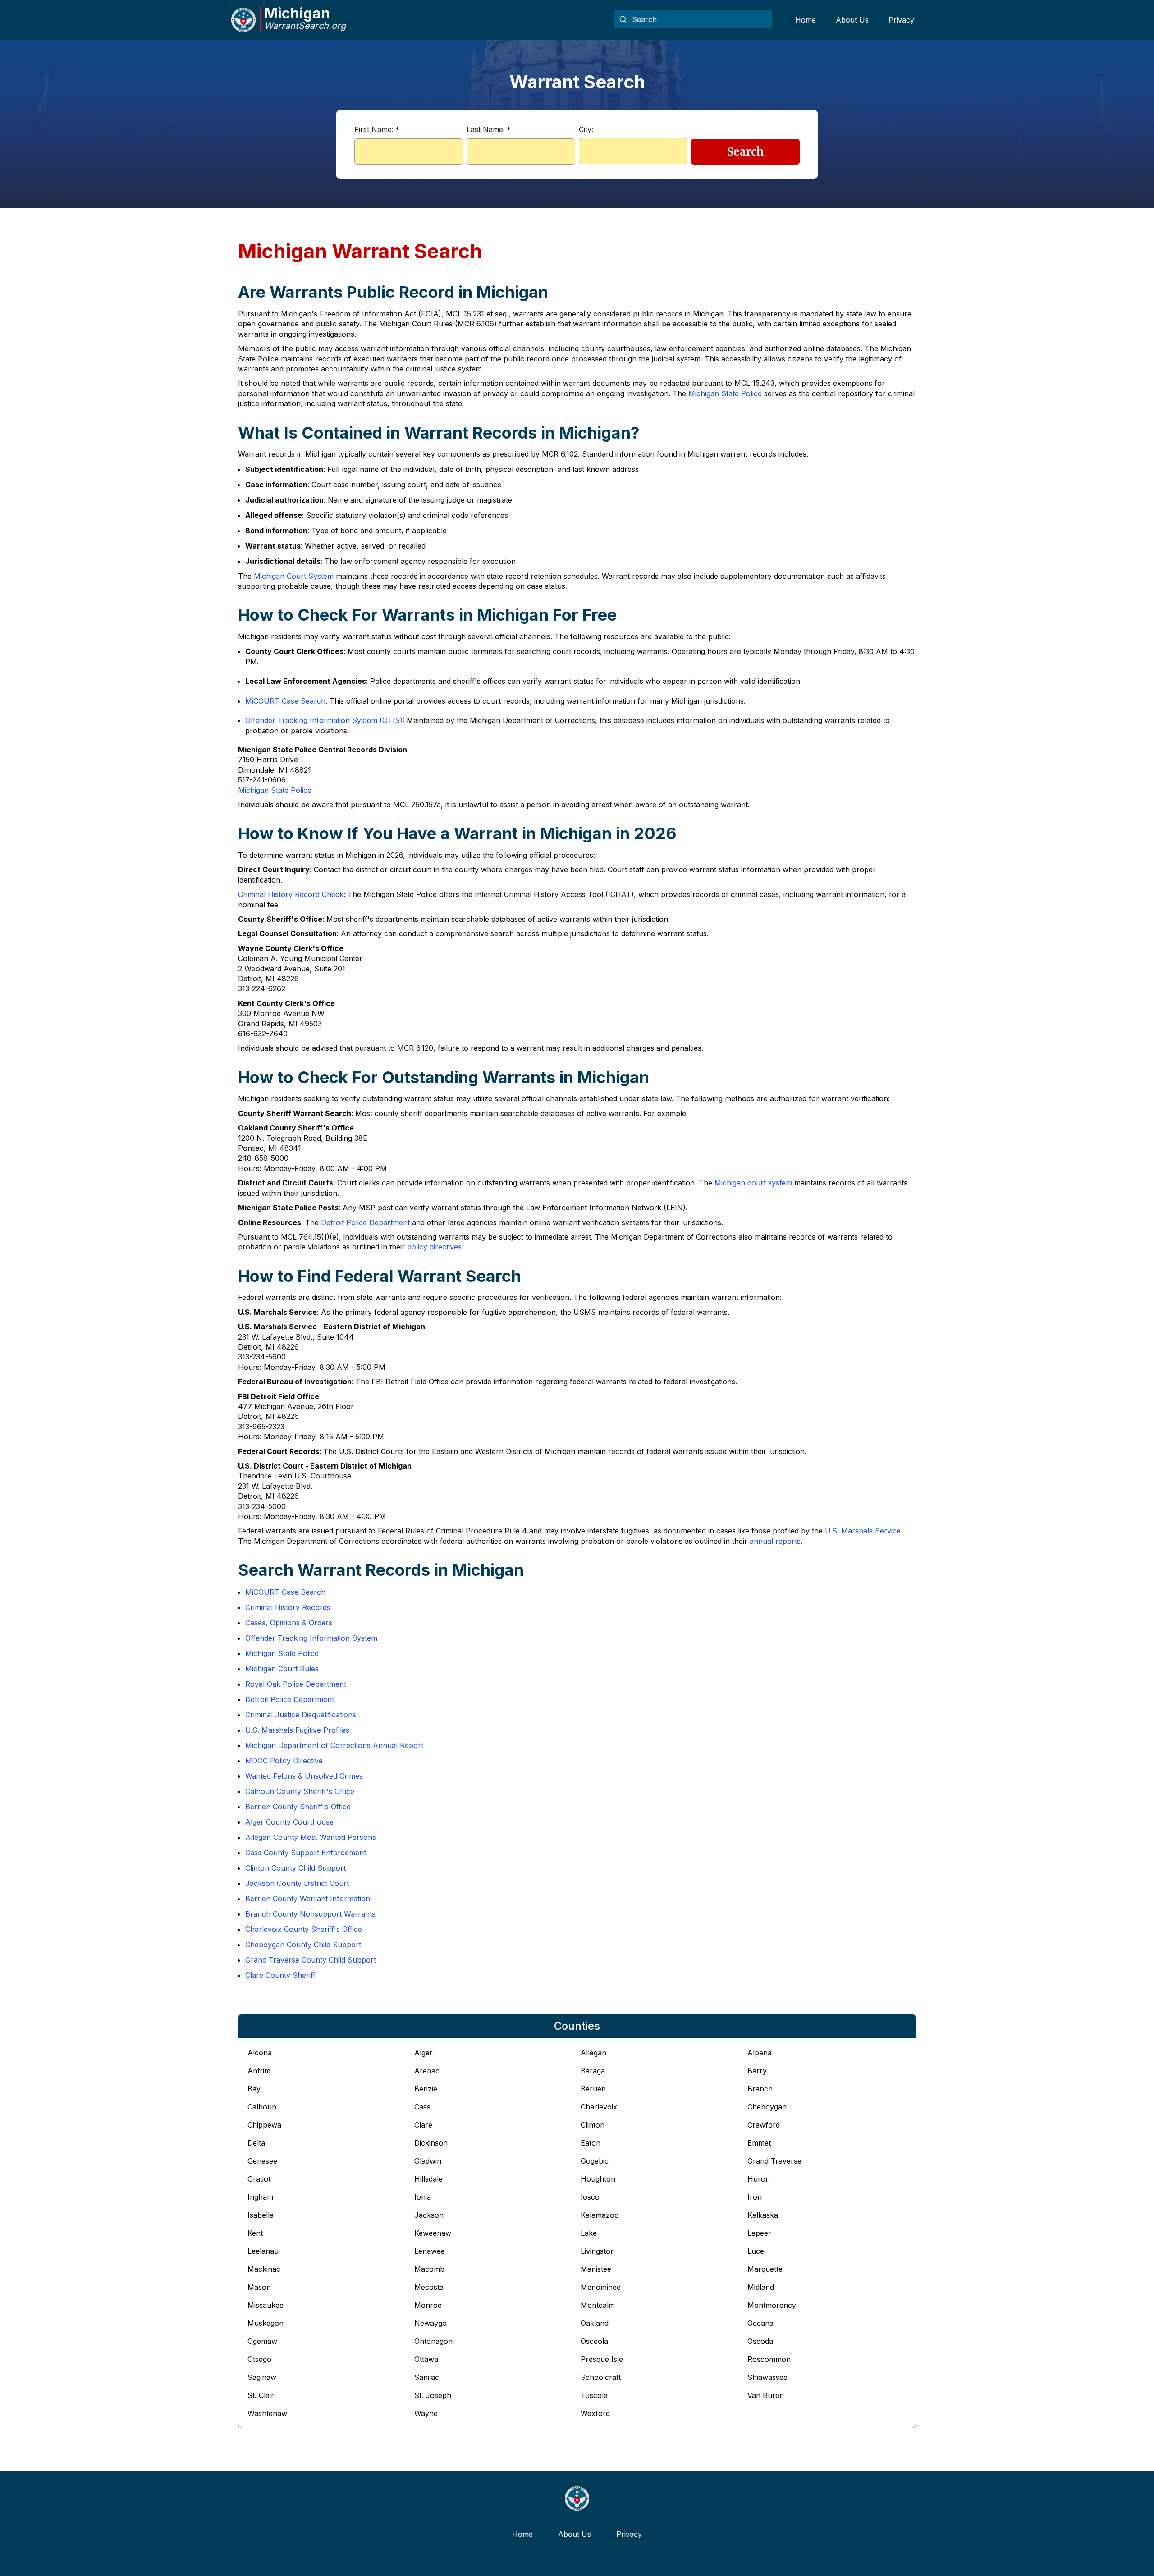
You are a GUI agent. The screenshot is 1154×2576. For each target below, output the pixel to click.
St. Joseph (433, 2395)
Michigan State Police (725, 393)
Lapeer (759, 2233)
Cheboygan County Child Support (303, 1945)
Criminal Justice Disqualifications (301, 1715)
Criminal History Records (288, 1607)
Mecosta (429, 2287)
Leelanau (263, 2251)
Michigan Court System (294, 576)
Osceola (594, 2341)
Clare (423, 2125)
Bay (254, 2089)
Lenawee (430, 2251)
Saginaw (262, 2377)
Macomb (429, 2269)
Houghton (598, 2179)
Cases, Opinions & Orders (289, 1623)
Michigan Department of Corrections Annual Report (334, 1745)
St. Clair (261, 2395)
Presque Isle (602, 2359)
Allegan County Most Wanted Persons (311, 1837)
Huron (759, 2179)
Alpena (760, 2053)
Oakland (595, 2323)
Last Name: (488, 129)
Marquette (765, 2269)
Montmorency (772, 2305)
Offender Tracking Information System (311, 1638)
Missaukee (266, 2305)
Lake (589, 2233)
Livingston (598, 2251)
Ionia (423, 2197)
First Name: (377, 129)
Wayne (426, 2413)
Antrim (259, 2071)
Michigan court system (753, 1183)
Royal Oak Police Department (296, 1684)
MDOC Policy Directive (284, 1761)
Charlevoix (599, 2107)
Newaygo (430, 2323)
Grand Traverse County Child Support (311, 1960)
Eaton (591, 2143)
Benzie (426, 2089)
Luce (756, 2251)
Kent (255, 2233)
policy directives (434, 1247)
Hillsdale (428, 2179)
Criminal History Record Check (291, 894)
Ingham (260, 2197)
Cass (422, 2107)
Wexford (595, 2413)
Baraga (593, 2071)
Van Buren (766, 2395)
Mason (259, 2287)
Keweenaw (433, 2233)
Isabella (261, 2215)
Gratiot (259, 2179)
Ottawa (426, 2359)
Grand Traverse (774, 2161)
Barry (757, 2071)
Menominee (601, 2287)
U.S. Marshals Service (863, 1531)
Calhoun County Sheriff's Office (300, 1791)
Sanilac (427, 2377)
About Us (852, 20)
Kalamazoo (600, 2215)
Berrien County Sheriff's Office (298, 1807)
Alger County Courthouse (289, 1822)
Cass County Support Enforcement (306, 1853)
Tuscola (594, 2395)
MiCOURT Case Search (285, 701)
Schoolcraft (601, 2377)
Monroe (428, 2305)
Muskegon (266, 2323)
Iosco (590, 2197)
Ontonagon (433, 2341)
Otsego (259, 2359)
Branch (760, 2089)
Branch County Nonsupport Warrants (310, 1914)
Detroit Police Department (365, 1222)
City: (586, 129)
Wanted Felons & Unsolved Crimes (304, 1776)
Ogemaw (262, 2341)
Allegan (593, 2053)
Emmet (759, 2143)
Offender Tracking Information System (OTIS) (324, 720)
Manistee (596, 2269)
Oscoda (760, 2341)
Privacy (901, 20)
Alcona (260, 2053)
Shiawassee (767, 2377)
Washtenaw (267, 2413)
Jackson (429, 2215)
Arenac (427, 2071)
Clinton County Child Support (295, 1868)
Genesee (262, 2161)
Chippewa (264, 2125)
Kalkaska (763, 2215)
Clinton (593, 2125)
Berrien (593, 2089)
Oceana (760, 2323)
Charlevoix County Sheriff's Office (304, 1929)
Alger (424, 2053)
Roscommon (769, 2359)
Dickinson (431, 2143)
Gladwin (428, 2161)
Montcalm (598, 2305)
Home (806, 20)
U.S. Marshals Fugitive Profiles (297, 1730)
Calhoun (262, 2107)
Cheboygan (767, 2107)
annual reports (775, 1541)
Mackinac (264, 2269)
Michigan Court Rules (282, 1669)
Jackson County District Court (297, 1883)
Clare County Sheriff (280, 1975)
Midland (761, 2287)
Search (746, 152)
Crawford (764, 2125)
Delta (256, 2143)
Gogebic (595, 2161)
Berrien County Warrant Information (308, 1899)
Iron (755, 2197)
